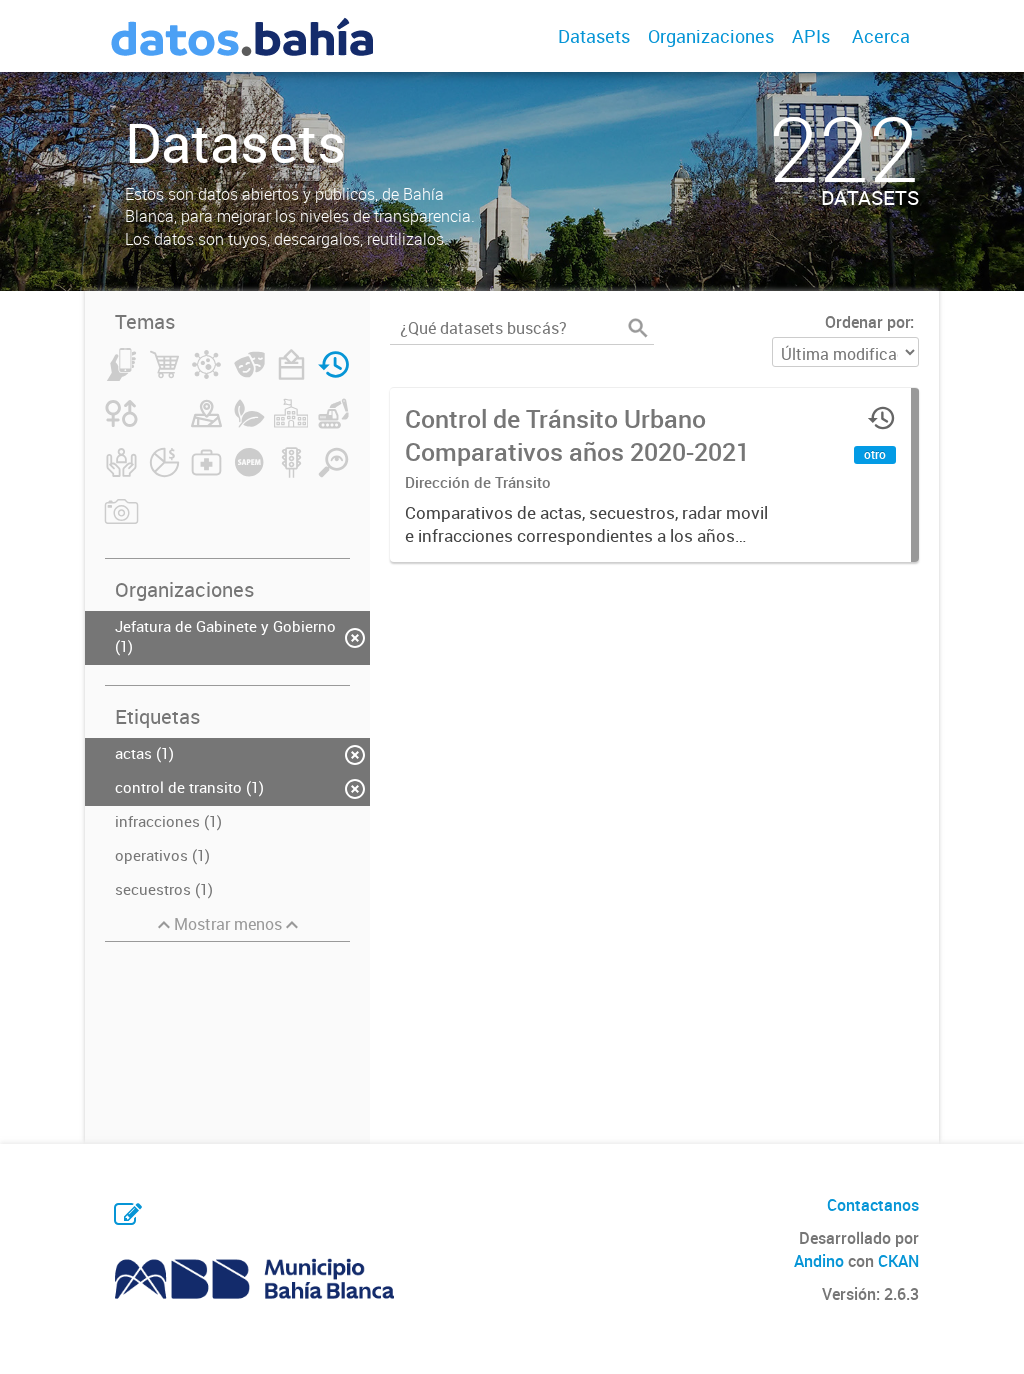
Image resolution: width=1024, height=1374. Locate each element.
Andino (819, 1261)
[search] (638, 328)
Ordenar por (867, 322)
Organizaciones (711, 36)
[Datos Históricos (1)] (333, 376)
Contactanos (873, 1205)
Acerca (881, 36)
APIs (811, 36)
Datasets (594, 36)
